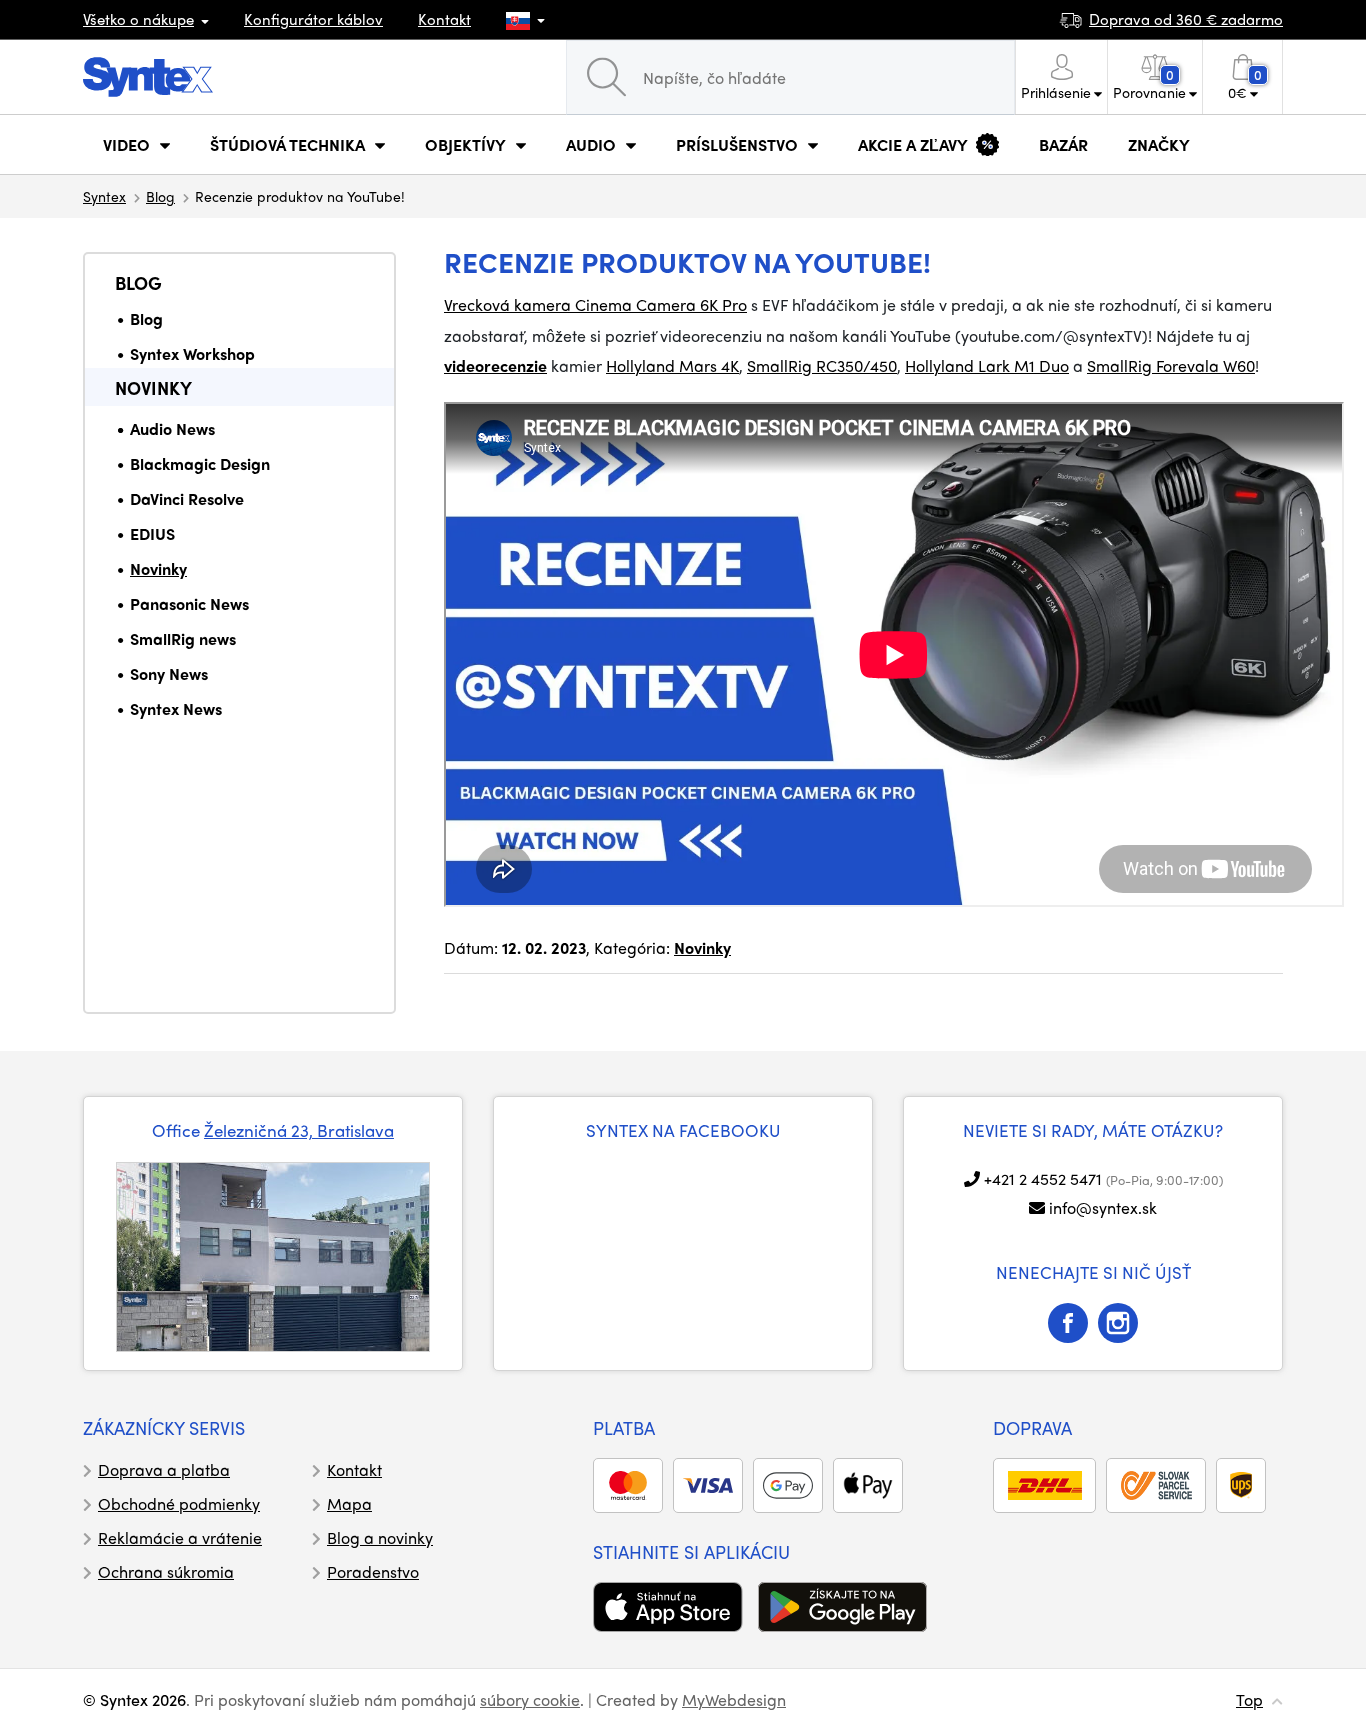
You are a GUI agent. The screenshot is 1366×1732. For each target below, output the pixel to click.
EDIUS (152, 533)
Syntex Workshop (192, 353)
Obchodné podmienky (179, 1503)
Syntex (104, 196)
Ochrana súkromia (166, 1571)
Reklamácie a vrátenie (180, 1537)
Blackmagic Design (200, 463)
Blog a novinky (380, 1537)
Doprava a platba (164, 1469)
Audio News (172, 428)
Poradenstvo (373, 1571)
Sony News (169, 673)
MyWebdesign (734, 1699)
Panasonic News (189, 603)
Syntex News (176, 708)
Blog (160, 196)
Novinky (153, 387)
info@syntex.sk (1103, 1207)
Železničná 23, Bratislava (299, 1130)
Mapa (349, 1503)
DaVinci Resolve (187, 498)
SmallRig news (183, 638)
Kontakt (444, 19)
